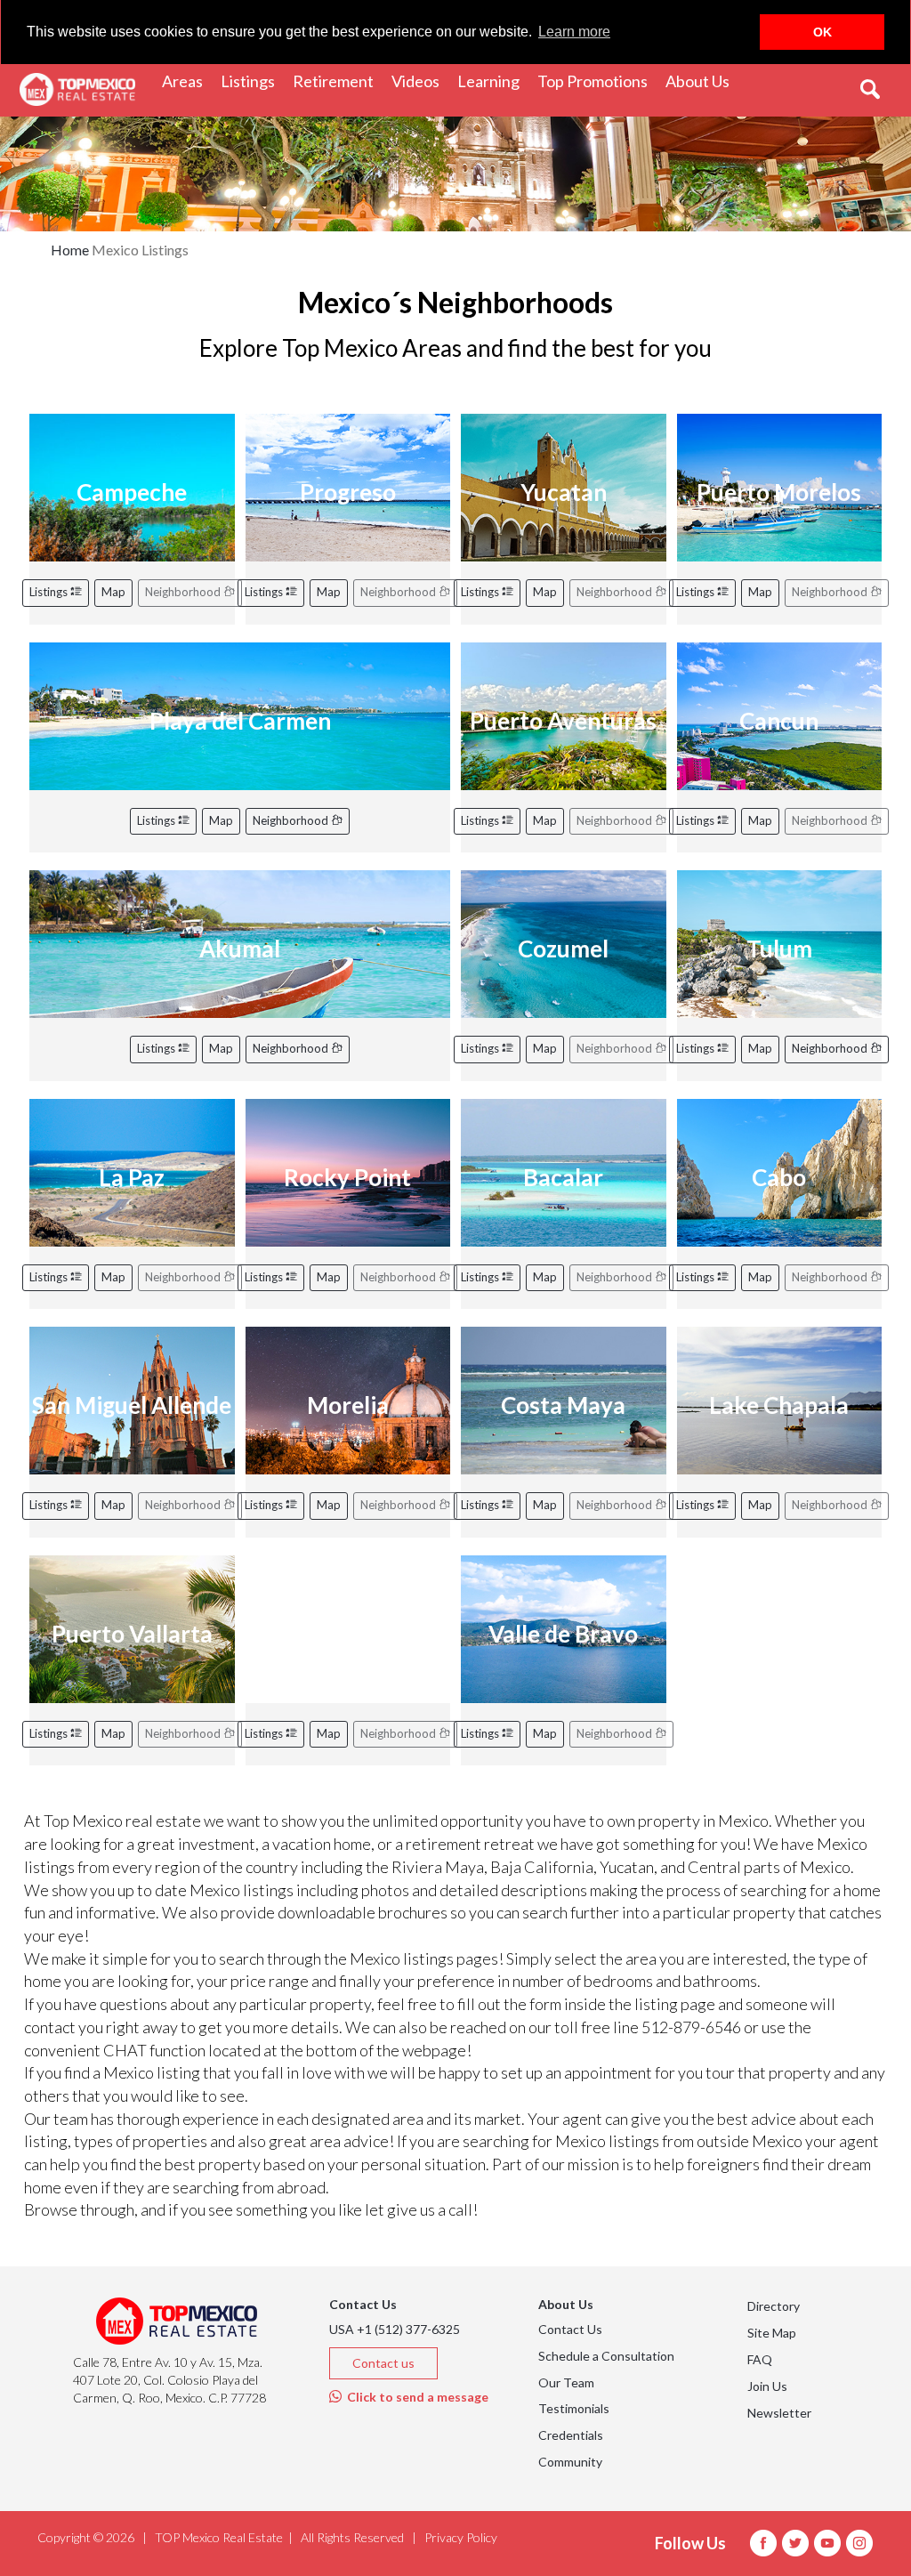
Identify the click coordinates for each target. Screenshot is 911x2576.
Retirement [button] (338, 81)
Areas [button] (187, 81)
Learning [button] (493, 81)
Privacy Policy (461, 2537)
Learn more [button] (574, 32)
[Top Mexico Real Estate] (77, 90)
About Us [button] (702, 81)
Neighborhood (292, 820)
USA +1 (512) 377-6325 (395, 2329)
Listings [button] (252, 81)
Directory (774, 2306)
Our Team (566, 2382)
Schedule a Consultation (606, 2356)
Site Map (772, 2333)
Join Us (767, 2386)
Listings (50, 592)
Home (70, 250)
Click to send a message (415, 2397)
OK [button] (822, 32)
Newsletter (779, 2413)
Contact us (383, 2363)
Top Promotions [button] (597, 81)
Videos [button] (420, 81)
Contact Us (570, 2329)
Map (113, 592)
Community (570, 2462)
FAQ (760, 2359)
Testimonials (574, 2408)
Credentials (571, 2435)
